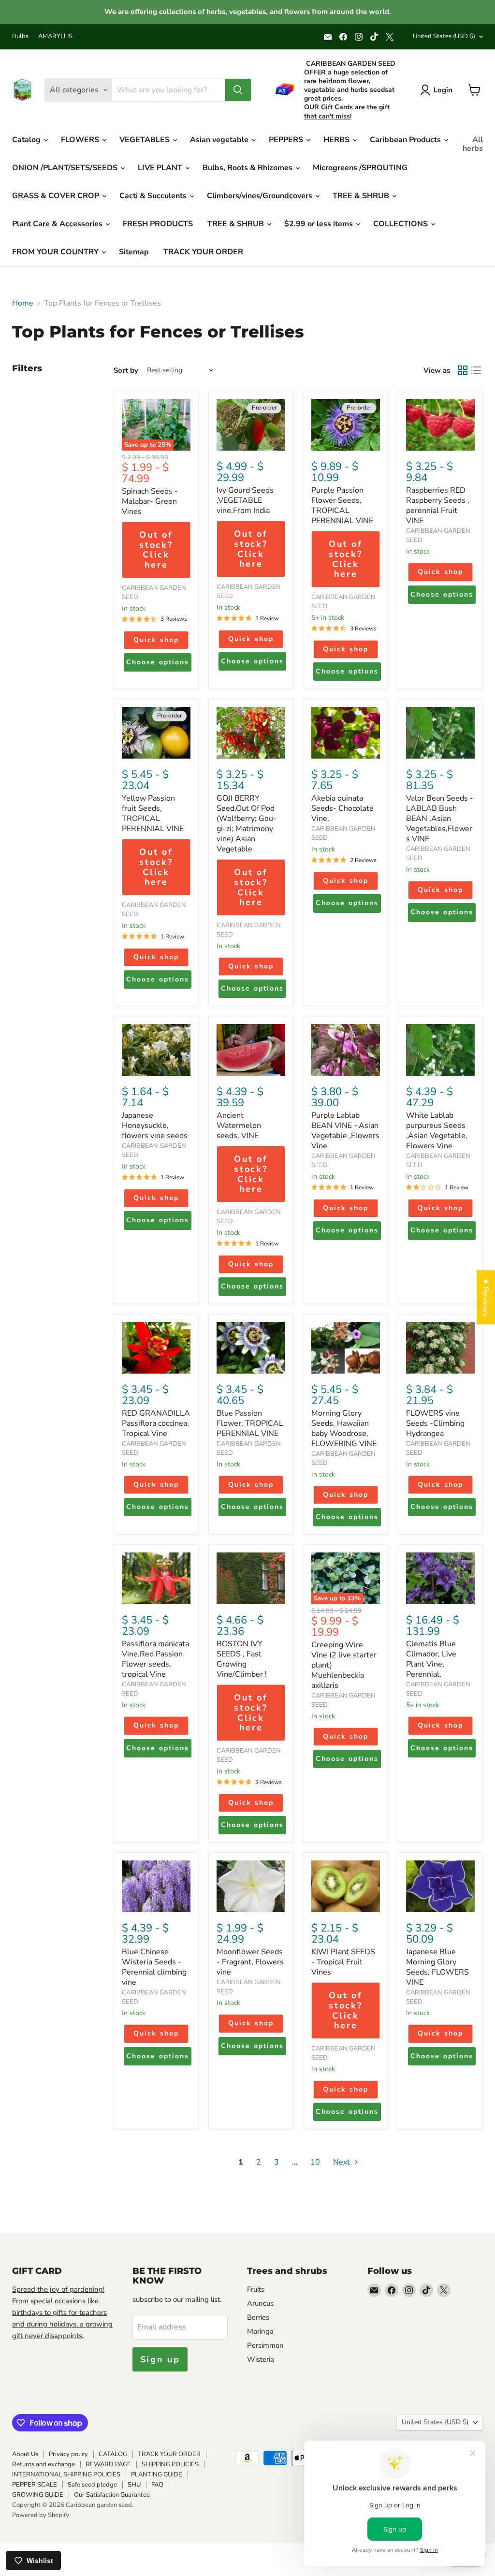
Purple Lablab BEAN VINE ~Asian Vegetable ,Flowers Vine (345, 1131)
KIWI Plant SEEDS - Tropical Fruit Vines (343, 1962)
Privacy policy (68, 2454)
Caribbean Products (406, 140)
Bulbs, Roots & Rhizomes (248, 168)
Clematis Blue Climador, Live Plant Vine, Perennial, (431, 1659)
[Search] (238, 90)
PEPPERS (287, 140)
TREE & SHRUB (362, 196)
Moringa (260, 2331)
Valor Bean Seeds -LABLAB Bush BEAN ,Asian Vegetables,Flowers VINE (440, 819)
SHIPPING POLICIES (170, 2464)
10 (315, 2162)
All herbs (473, 144)
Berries (258, 2317)
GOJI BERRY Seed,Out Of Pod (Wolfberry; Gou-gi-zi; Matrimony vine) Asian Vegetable (247, 824)
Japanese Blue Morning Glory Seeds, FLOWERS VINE (437, 1967)
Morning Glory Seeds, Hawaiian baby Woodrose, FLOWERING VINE (344, 1428)
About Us (25, 2454)
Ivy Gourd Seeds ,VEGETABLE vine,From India (245, 500)
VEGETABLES (146, 140)
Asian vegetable (220, 140)
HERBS (337, 140)
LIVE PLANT (161, 168)
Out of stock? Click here (156, 550)
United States (444, 36)
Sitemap (134, 252)
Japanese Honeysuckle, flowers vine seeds (155, 1126)
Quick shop (156, 640)
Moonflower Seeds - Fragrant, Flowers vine (250, 1962)
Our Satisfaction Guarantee (112, 2495)
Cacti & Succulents (154, 196)
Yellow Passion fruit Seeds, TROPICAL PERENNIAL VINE (153, 813)
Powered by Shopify (41, 2515)
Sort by (126, 371)
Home (23, 303)
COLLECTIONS (401, 224)
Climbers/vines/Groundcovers (261, 196)
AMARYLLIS (55, 37)
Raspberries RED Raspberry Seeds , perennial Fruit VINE (438, 505)
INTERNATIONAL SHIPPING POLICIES (66, 2474)
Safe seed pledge (92, 2485)
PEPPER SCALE (35, 2485)
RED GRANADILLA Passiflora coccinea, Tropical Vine (156, 1423)
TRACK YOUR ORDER (203, 252)
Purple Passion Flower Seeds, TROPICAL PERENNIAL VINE (342, 505)
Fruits (256, 2289)
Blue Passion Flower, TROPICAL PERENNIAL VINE (250, 1423)
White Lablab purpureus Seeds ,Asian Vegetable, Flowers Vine (437, 1131)
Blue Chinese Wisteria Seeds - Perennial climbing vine (154, 1967)
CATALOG (113, 2454)
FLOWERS (81, 140)
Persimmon (265, 2345)
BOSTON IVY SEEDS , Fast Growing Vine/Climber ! (242, 1659)
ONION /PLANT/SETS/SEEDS (66, 168)
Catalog (27, 140)
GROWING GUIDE (38, 2495)
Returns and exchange (44, 2464)
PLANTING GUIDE (157, 2474)
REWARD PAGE (108, 2464)
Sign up (160, 2359)
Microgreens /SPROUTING (360, 168)
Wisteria (261, 2359)
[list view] (476, 370)
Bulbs (20, 37)
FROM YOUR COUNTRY (56, 252)
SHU (134, 2485)
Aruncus (260, 2303)
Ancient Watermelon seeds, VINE (239, 1126)
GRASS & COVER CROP (57, 196)
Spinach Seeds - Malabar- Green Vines (150, 501)
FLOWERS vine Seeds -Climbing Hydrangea (435, 1423)
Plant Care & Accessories (58, 224)
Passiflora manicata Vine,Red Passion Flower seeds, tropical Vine (155, 1659)
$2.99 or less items (320, 224)
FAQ (157, 2485)
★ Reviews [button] (486, 1297)
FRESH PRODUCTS (158, 224)
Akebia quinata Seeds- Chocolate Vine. (342, 808)
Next (342, 2162)
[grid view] (463, 370)
